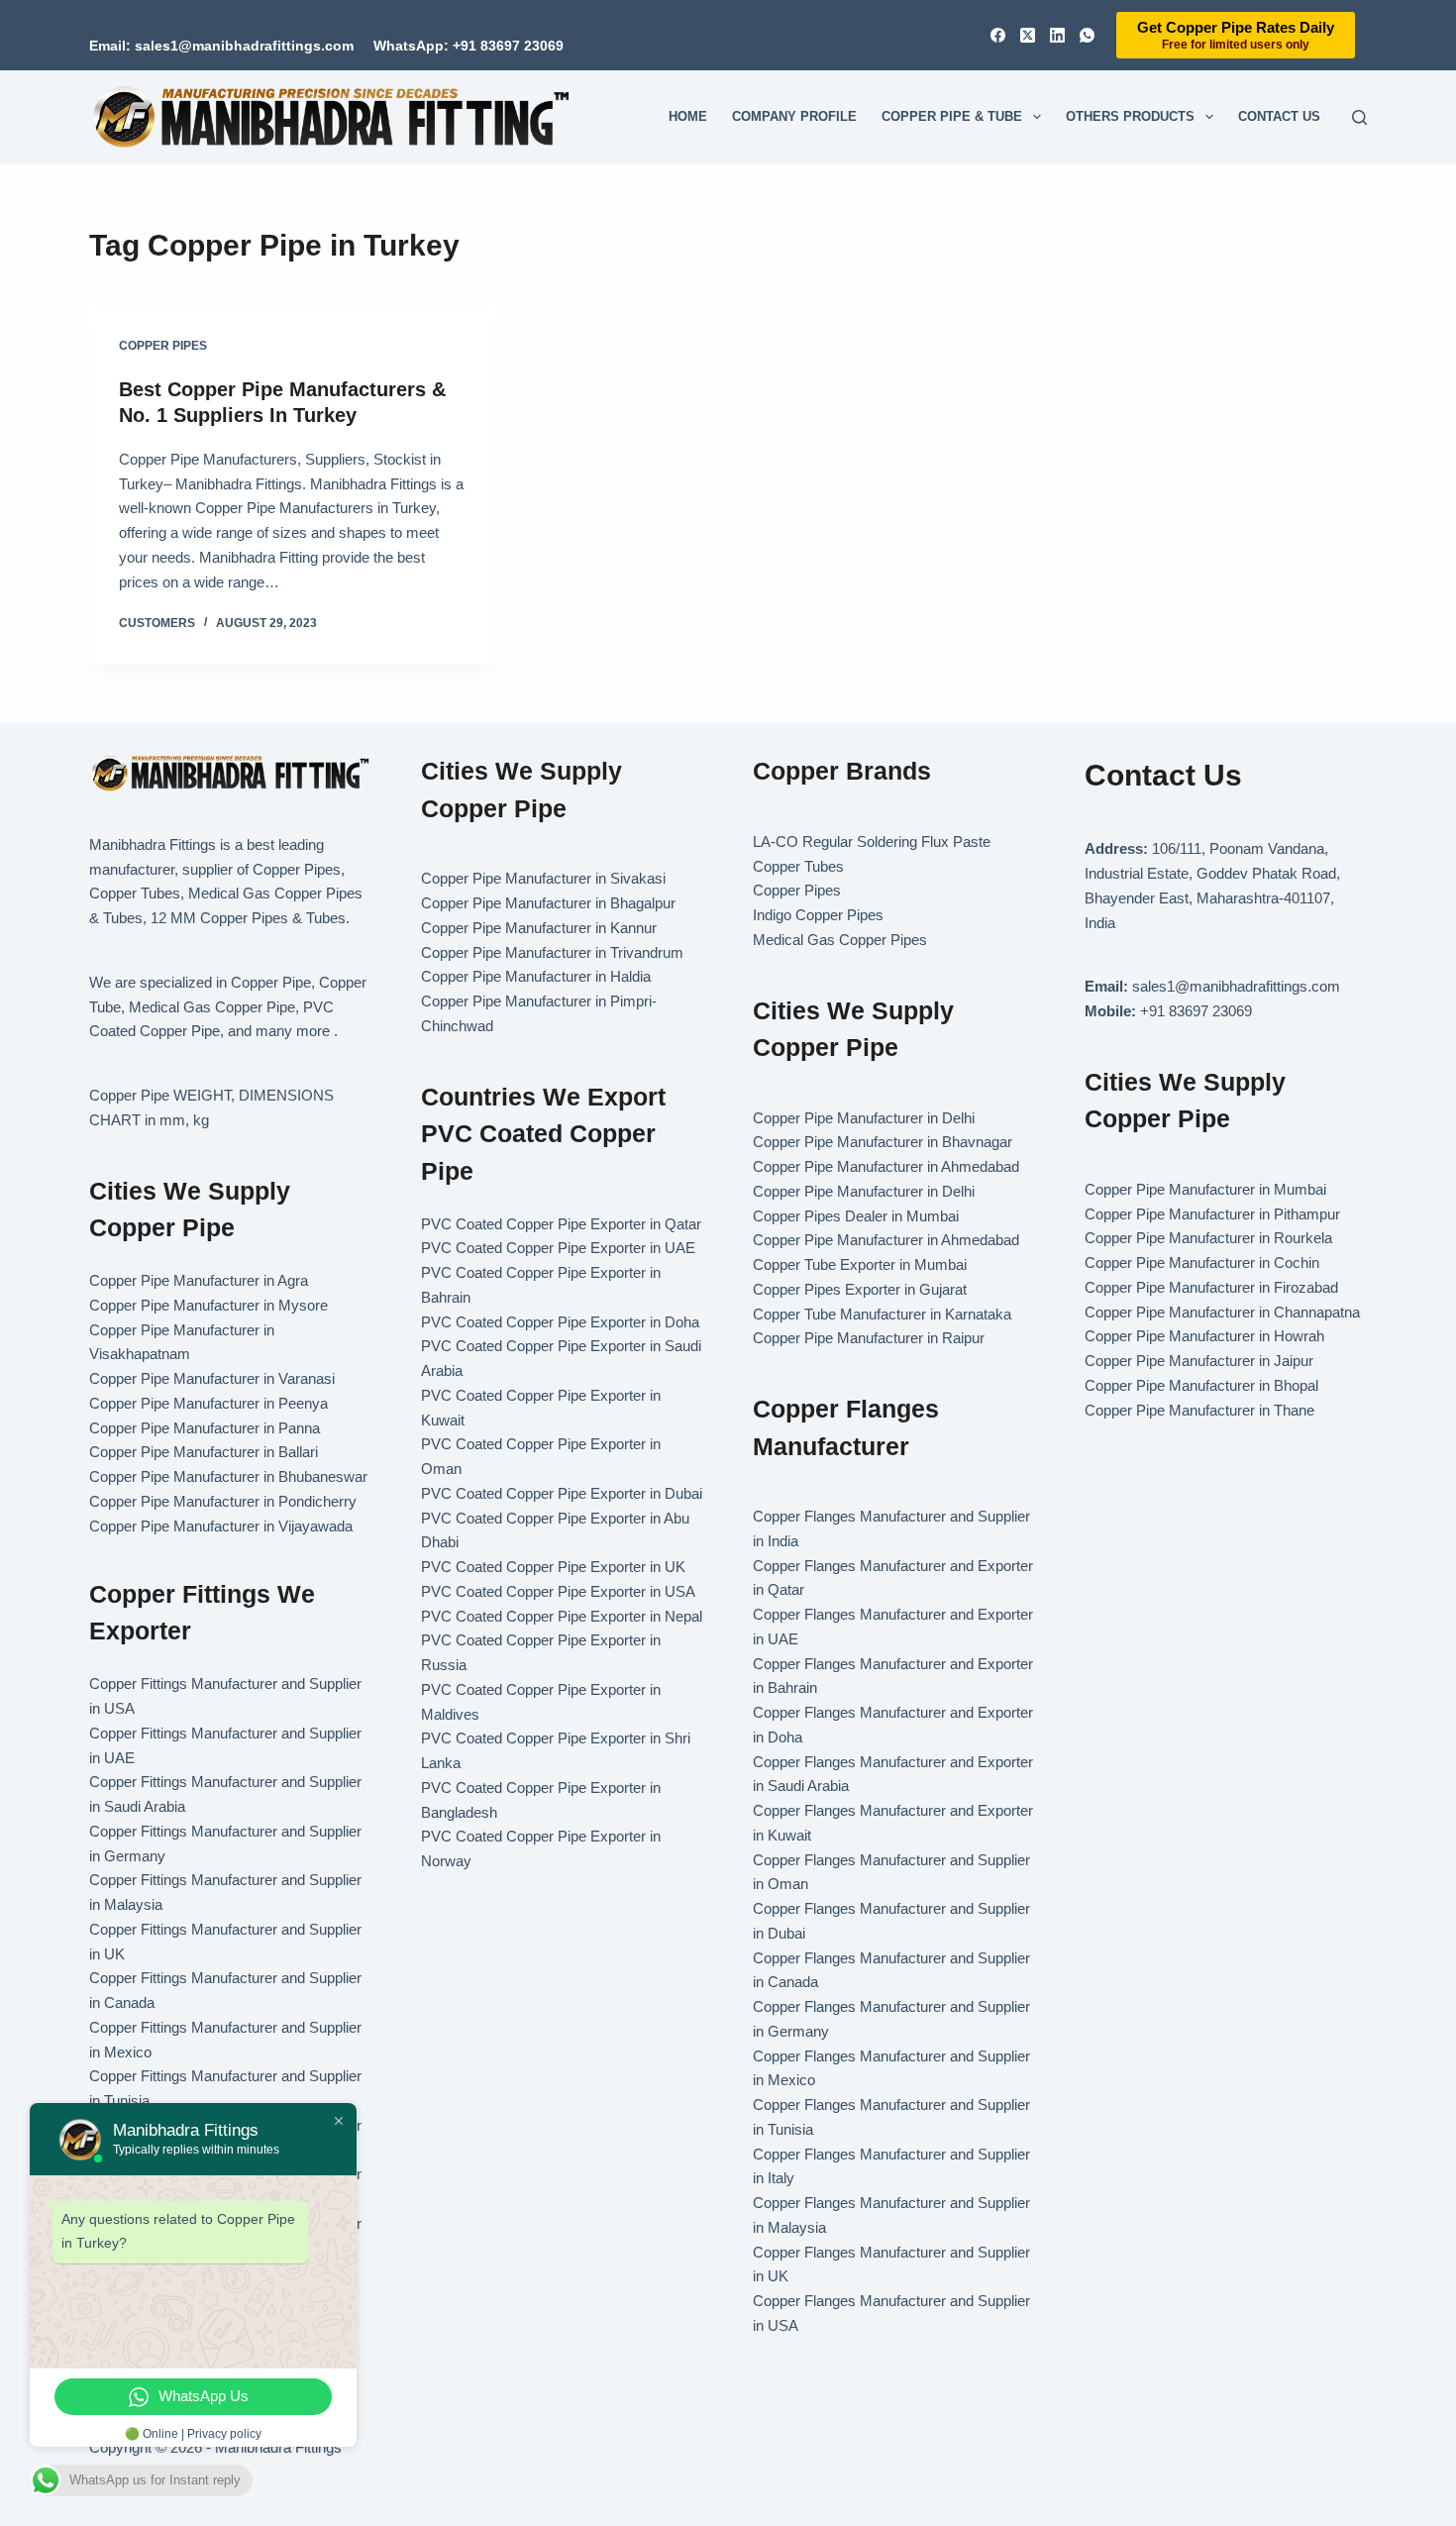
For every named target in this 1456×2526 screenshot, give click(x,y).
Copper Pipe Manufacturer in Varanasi (212, 1378)
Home (688, 116)
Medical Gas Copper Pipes (840, 940)
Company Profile (794, 116)
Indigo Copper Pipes (818, 915)
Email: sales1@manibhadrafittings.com (221, 46)
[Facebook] (998, 35)
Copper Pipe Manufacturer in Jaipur (1199, 1361)
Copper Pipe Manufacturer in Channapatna (1222, 1312)
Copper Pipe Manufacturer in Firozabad (1211, 1287)
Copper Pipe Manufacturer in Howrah (1204, 1336)
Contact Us (1279, 116)
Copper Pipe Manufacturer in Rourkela (1208, 1238)
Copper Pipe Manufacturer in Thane (1201, 1410)
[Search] (1359, 117)
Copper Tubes (798, 866)
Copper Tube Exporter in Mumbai (860, 1264)
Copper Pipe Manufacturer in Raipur (869, 1338)
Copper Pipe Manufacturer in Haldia (536, 976)
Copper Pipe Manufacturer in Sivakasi (543, 878)
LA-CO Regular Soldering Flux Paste (872, 842)
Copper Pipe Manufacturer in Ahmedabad (886, 1166)
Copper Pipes (163, 346)
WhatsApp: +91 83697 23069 (468, 46)
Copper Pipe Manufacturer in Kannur (539, 928)
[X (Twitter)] (1028, 35)
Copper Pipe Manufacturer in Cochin (1202, 1263)
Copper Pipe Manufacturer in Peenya (208, 1403)
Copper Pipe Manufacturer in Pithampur (1212, 1214)
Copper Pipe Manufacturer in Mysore (208, 1305)
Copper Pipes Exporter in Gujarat (860, 1289)
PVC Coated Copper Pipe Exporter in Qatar (561, 1224)
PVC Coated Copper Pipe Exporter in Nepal (562, 1616)
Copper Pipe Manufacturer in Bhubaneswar (228, 1476)
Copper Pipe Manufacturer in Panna (205, 1428)
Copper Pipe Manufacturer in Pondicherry (223, 1501)
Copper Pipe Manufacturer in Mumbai (1205, 1189)
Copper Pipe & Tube (952, 116)
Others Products (1130, 116)
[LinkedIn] (1057, 35)
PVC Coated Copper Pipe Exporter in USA (558, 1591)
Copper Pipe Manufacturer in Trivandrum (552, 952)
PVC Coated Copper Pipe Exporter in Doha (560, 1322)
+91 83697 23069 (1196, 1011)
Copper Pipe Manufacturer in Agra (199, 1280)
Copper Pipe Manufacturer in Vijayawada (221, 1526)
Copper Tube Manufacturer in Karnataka (882, 1314)
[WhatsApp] (1087, 35)
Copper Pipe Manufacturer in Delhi (864, 1118)
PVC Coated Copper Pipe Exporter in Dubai (562, 1493)
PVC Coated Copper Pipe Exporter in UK (553, 1567)
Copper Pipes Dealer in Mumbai (856, 1216)
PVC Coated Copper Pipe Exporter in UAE (558, 1248)
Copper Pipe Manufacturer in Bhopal (1201, 1385)
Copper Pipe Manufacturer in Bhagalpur (548, 903)
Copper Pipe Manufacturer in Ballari (204, 1452)
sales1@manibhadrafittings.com (1236, 986)
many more (293, 1031)
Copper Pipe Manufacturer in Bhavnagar (883, 1142)
